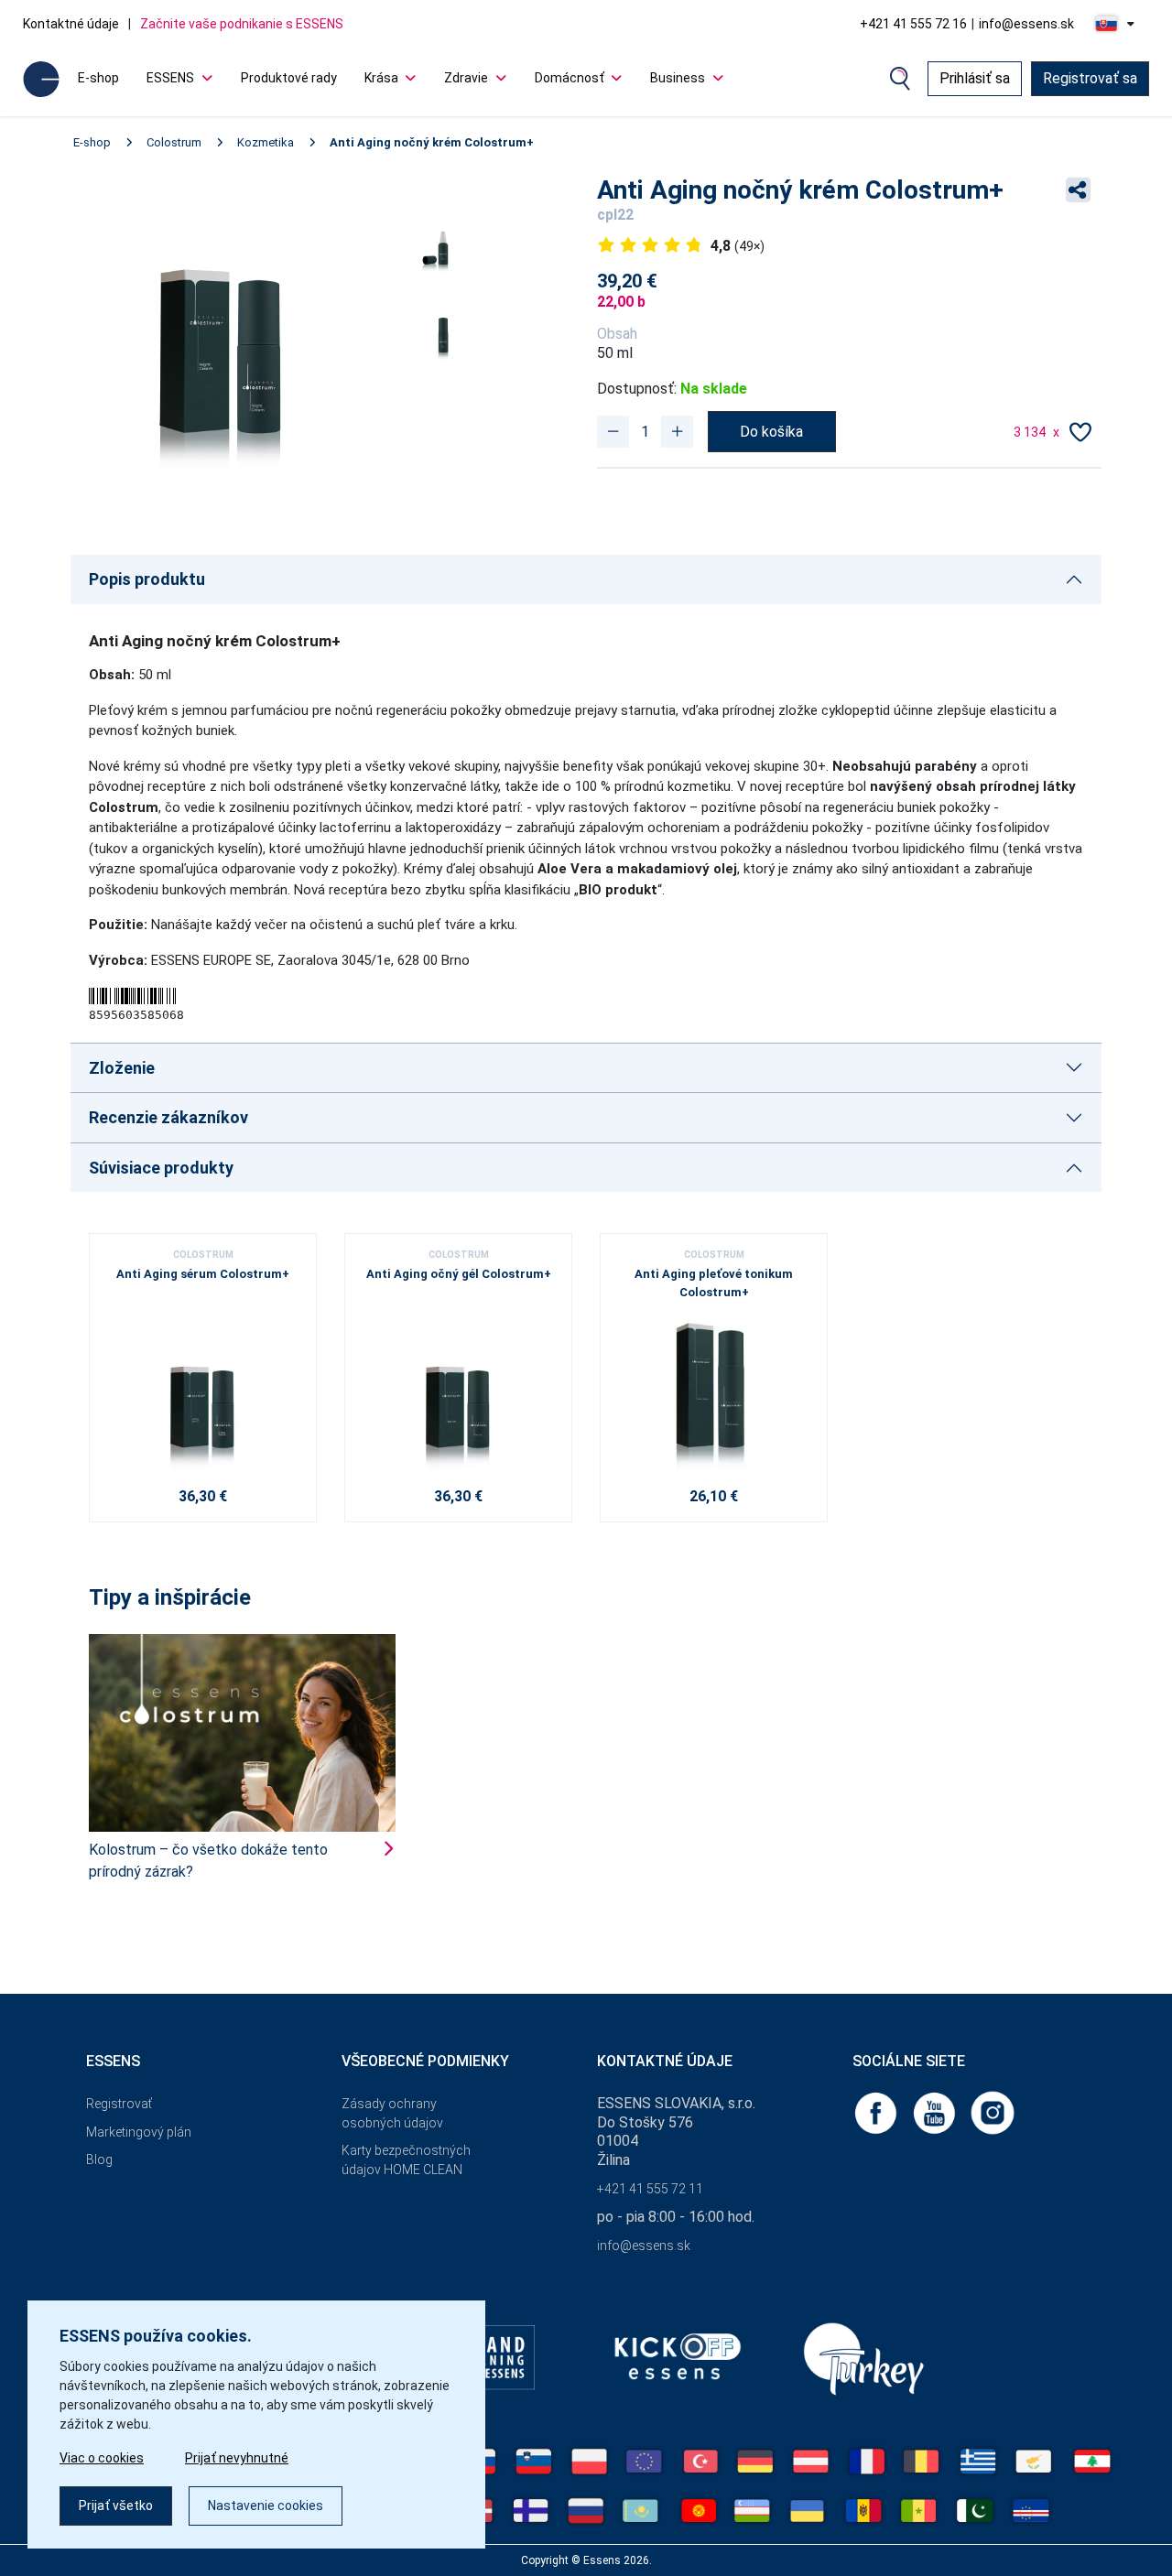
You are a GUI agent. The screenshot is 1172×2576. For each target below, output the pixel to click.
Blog (99, 2159)
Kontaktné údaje (71, 24)
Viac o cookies (102, 2458)
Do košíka (771, 432)
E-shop (98, 78)
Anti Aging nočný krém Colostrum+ (432, 142)
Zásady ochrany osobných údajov (392, 2113)
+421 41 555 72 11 (650, 2189)
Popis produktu (147, 579)
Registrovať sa (1090, 78)
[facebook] (877, 2111)
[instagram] (993, 2111)
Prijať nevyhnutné (237, 2458)
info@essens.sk (1026, 24)
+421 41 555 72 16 (913, 24)
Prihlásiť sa (975, 78)
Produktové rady (289, 78)
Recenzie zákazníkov (168, 1117)
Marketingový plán (139, 2132)
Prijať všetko (116, 2506)
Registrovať (119, 2104)
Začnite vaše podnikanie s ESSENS (242, 24)
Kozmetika (266, 142)
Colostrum (174, 142)
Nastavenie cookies (266, 2506)
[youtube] (936, 2111)
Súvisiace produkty (161, 1168)
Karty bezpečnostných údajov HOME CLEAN (406, 2160)
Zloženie (122, 1068)
